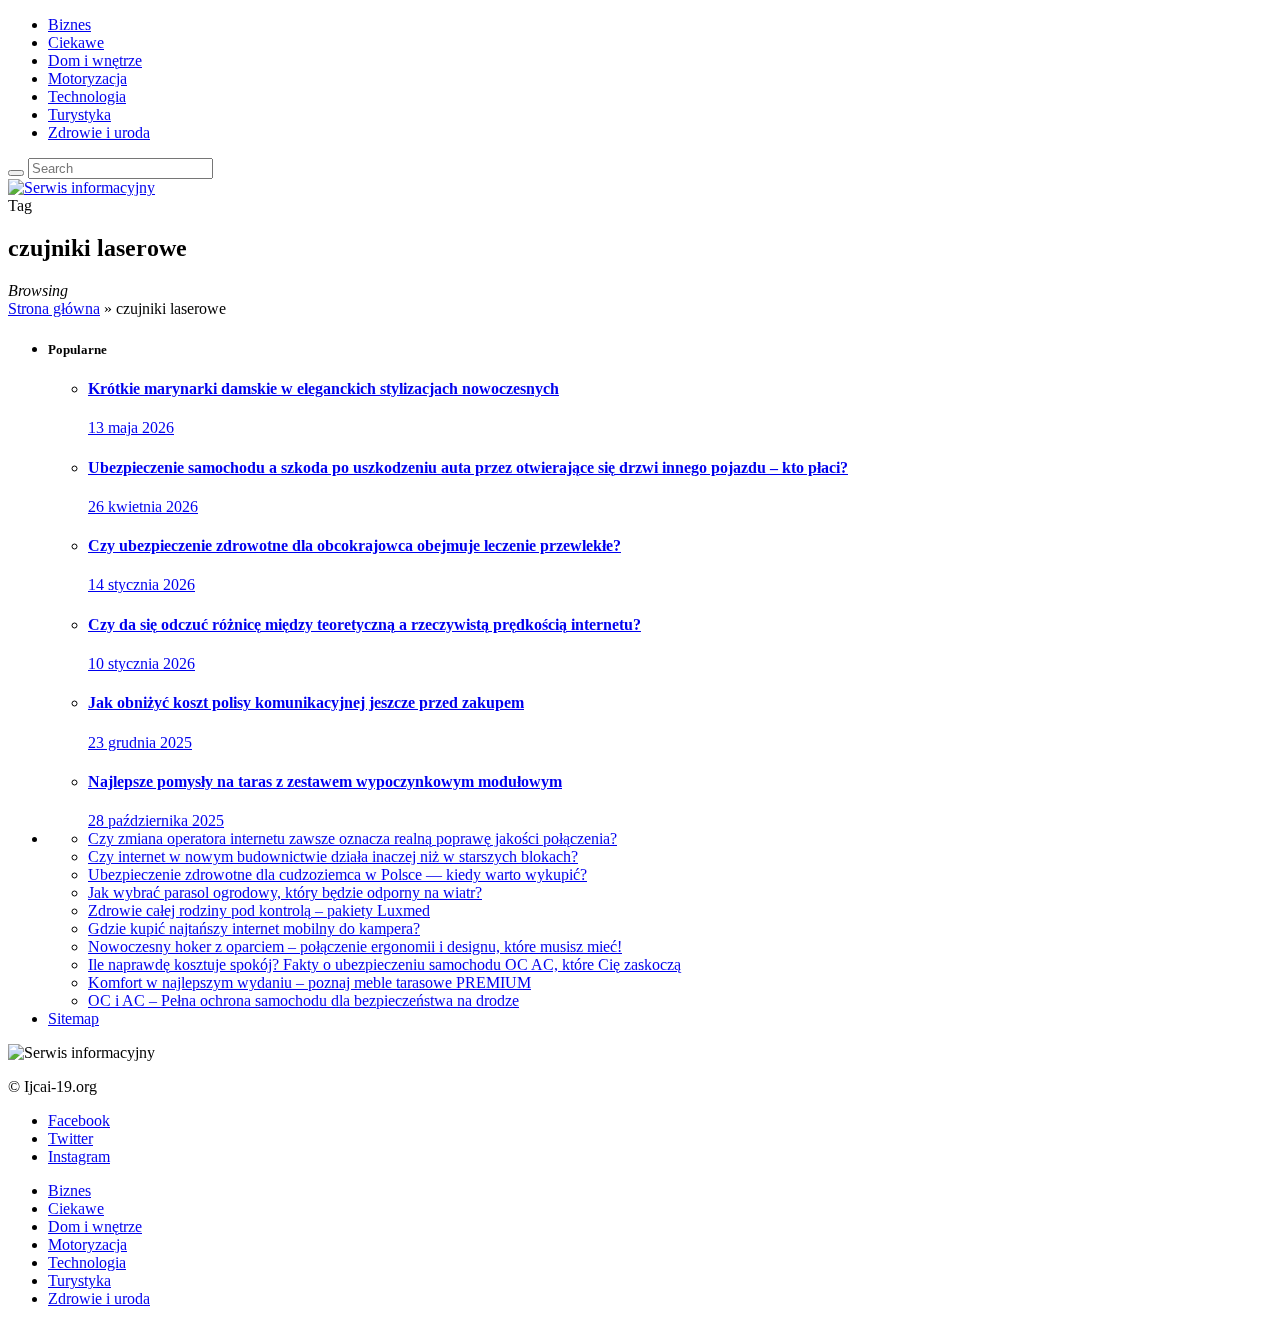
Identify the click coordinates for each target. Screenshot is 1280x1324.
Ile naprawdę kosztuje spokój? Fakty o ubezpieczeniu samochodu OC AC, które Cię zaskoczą (384, 964)
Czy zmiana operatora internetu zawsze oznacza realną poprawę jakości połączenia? (352, 838)
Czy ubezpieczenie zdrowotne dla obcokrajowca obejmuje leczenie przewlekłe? (354, 545)
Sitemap (73, 1018)
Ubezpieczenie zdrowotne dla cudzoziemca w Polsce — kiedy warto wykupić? (337, 874)
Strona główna (54, 308)
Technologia (87, 96)
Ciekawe (76, 42)
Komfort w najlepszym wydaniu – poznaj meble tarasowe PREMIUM (309, 982)
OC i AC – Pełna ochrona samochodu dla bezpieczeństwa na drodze (303, 1000)
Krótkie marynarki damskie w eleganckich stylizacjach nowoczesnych (323, 388)
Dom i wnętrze (95, 60)
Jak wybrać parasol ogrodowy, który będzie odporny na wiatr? (285, 892)
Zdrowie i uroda (99, 132)
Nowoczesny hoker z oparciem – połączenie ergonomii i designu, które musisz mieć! (355, 946)
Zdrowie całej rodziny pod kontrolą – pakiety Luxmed (259, 910)
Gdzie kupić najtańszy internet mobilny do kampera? (254, 928)
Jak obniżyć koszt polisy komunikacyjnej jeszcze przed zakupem (306, 702)
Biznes (69, 24)
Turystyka (79, 114)
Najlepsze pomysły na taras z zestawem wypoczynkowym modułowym (325, 781)
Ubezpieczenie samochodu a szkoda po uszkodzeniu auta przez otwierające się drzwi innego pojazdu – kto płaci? (468, 467)
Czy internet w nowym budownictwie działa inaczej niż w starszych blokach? (333, 856)
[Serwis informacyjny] (81, 187)
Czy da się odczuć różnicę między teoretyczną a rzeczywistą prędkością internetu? (364, 624)
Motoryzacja (87, 78)
